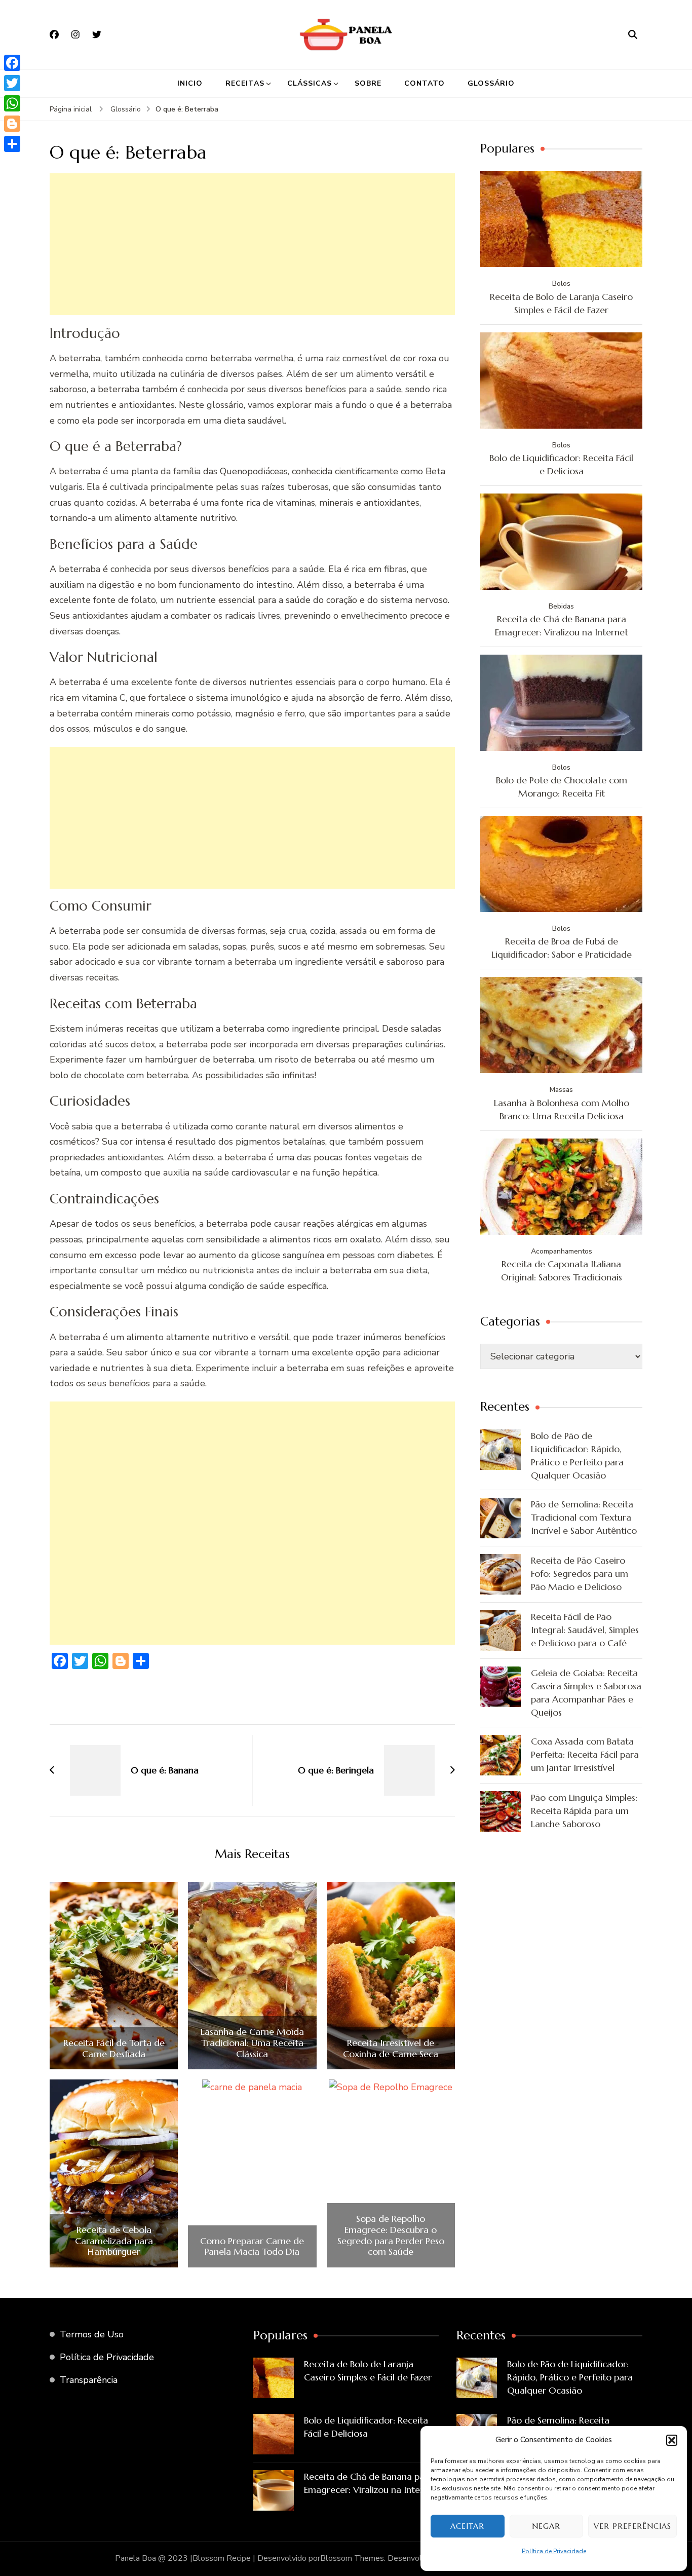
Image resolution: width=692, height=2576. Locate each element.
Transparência (89, 2380)
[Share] (12, 144)
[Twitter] (12, 83)
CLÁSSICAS (310, 83)
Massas (561, 1090)
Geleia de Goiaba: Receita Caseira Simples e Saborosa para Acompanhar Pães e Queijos (586, 1693)
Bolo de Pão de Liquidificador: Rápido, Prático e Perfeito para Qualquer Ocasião (577, 1455)
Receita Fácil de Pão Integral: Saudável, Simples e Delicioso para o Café (585, 1630)
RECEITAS (245, 83)
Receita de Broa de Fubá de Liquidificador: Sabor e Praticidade (562, 948)
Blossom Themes (352, 2558)
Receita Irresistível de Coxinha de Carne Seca (391, 2048)
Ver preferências (632, 2526)
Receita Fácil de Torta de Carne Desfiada (114, 2048)
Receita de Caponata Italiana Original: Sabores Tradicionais (562, 1271)
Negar (546, 2526)
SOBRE (368, 83)
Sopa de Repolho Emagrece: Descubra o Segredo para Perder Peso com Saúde (391, 2235)
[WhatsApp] (12, 103)
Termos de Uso (92, 2334)
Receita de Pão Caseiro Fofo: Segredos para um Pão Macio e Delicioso (580, 1574)
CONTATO (425, 83)
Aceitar (467, 2526)
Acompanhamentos (562, 1251)
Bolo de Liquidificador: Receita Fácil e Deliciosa (561, 464)
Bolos (561, 283)
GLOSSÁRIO (491, 83)
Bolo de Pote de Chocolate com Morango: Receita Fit (562, 787)
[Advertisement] (252, 244)
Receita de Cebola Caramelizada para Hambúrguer (114, 2241)
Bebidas (561, 606)
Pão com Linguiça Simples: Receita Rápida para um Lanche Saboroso (584, 1811)
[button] (672, 2440)
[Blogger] (12, 124)
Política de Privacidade (554, 2551)
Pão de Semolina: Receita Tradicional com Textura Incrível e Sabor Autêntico (584, 1517)
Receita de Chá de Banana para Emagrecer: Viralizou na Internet (562, 626)
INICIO (190, 83)
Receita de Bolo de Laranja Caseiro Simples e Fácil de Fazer (561, 303)
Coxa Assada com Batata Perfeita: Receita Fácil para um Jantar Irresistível (585, 1754)
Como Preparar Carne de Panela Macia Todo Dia (252, 2246)
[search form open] (633, 34)
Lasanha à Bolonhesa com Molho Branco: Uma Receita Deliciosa (562, 1109)
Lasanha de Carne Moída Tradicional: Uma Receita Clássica (252, 2043)
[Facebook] (12, 63)
